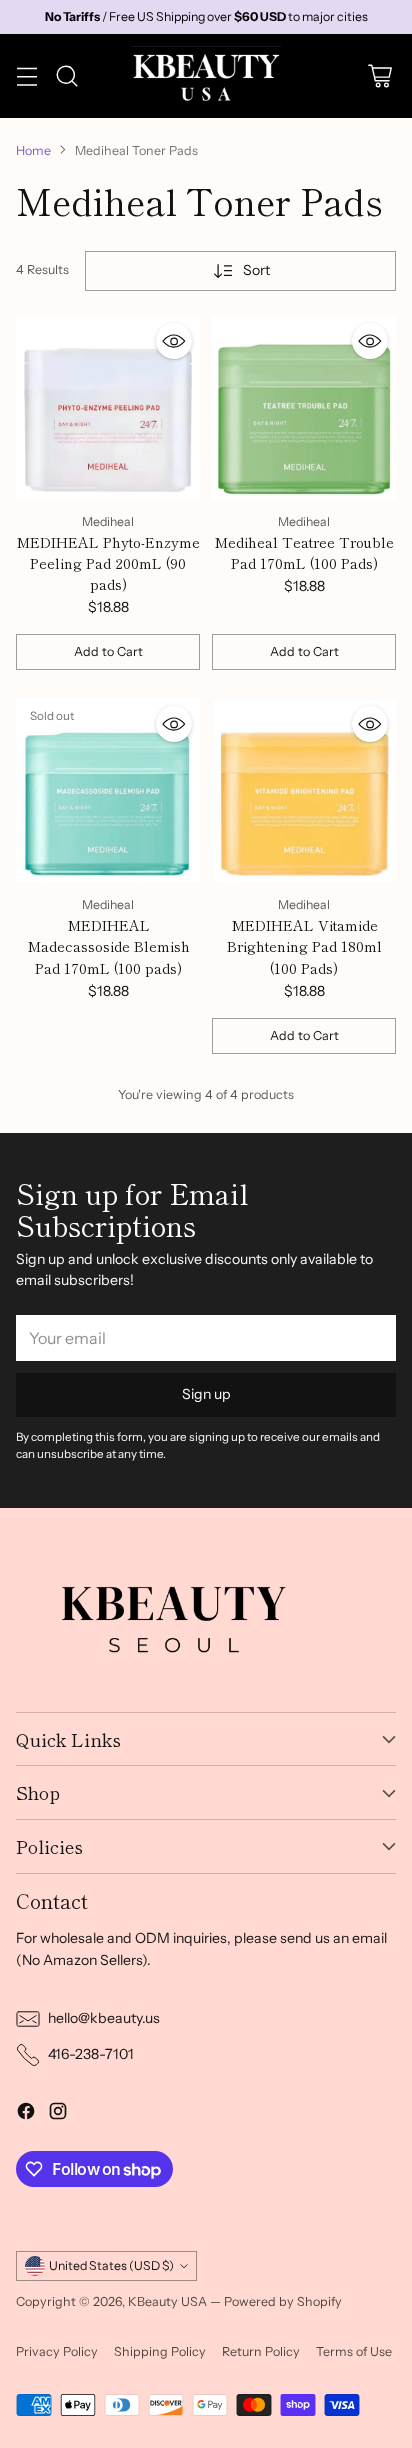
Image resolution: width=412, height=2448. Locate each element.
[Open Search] (66, 76)
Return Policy (261, 2351)
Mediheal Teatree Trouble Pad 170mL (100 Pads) (304, 552)
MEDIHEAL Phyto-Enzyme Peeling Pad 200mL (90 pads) (108, 563)
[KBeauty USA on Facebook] (26, 2114)
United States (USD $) (111, 2265)
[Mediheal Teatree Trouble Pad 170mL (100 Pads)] (304, 407)
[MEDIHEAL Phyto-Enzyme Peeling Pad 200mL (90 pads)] (108, 407)
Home (33, 150)
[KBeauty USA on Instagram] (58, 2114)
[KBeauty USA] (206, 75)
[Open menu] (26, 76)
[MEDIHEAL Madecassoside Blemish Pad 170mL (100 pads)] (108, 790)
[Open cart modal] (379, 76)
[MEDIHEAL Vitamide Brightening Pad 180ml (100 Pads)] (304, 790)
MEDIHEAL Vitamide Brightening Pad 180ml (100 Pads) (304, 946)
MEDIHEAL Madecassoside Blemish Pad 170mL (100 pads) (108, 946)
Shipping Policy (160, 2351)
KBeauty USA (167, 2301)
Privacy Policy (57, 2351)
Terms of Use (354, 2351)
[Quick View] (174, 341)
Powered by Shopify (283, 2301)
